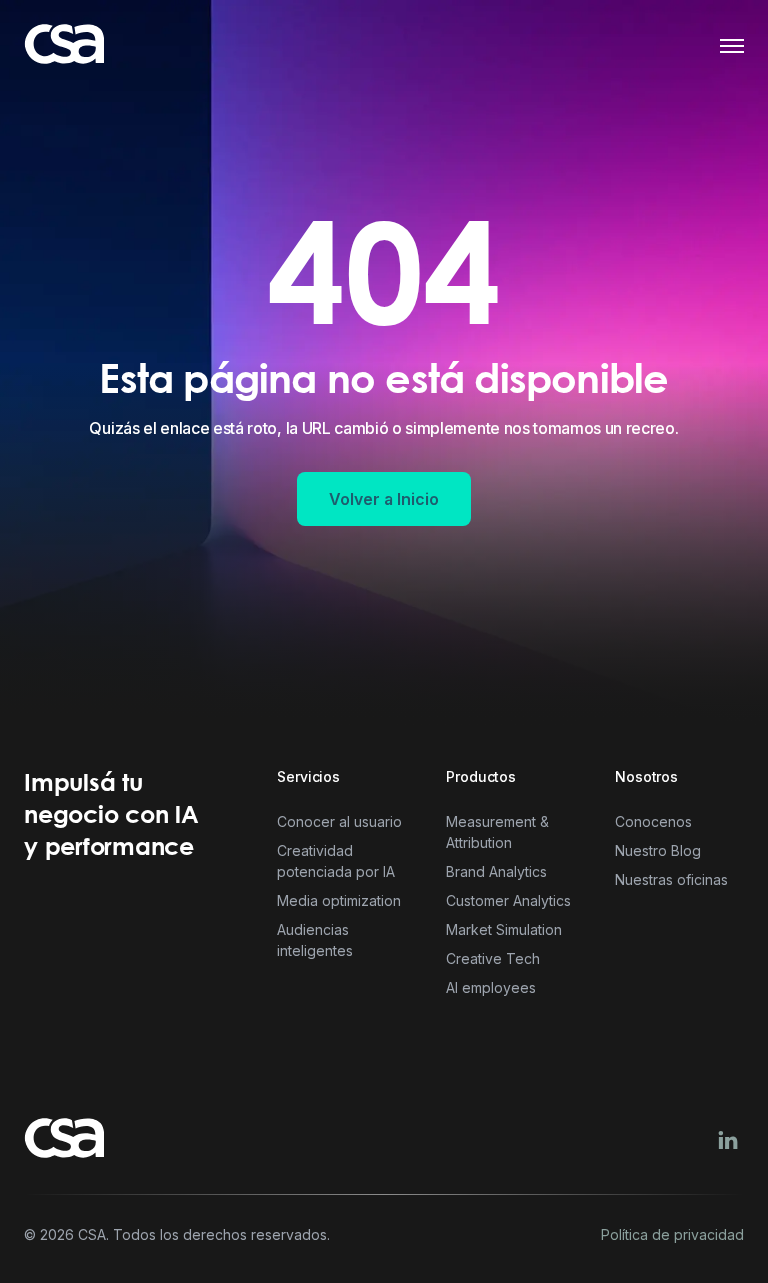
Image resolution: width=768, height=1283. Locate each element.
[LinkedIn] (728, 1140)
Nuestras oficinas (671, 879)
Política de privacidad (672, 1235)
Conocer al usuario (339, 821)
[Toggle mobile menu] (732, 46)
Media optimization (339, 900)
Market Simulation (504, 929)
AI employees (491, 987)
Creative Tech (493, 958)
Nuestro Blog (658, 850)
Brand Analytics (496, 871)
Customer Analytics (508, 900)
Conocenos (653, 821)
